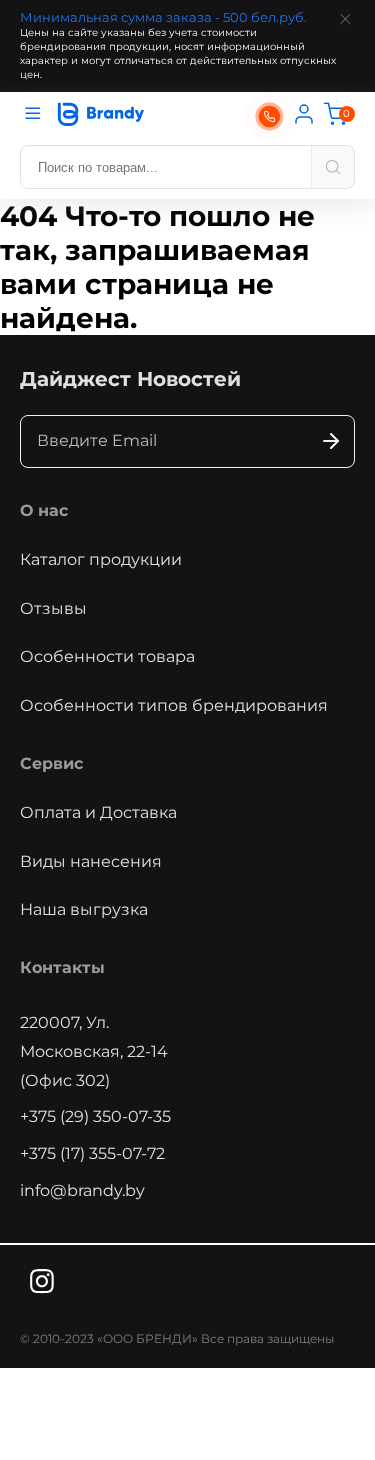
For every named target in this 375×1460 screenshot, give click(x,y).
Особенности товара (107, 656)
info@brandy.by (82, 1190)
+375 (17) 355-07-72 (92, 1153)
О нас (44, 510)
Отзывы (53, 608)
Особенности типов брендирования (174, 705)
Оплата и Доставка (98, 812)
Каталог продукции (101, 559)
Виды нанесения (91, 861)
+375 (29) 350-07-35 (95, 1116)
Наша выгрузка (84, 909)
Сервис (51, 763)
